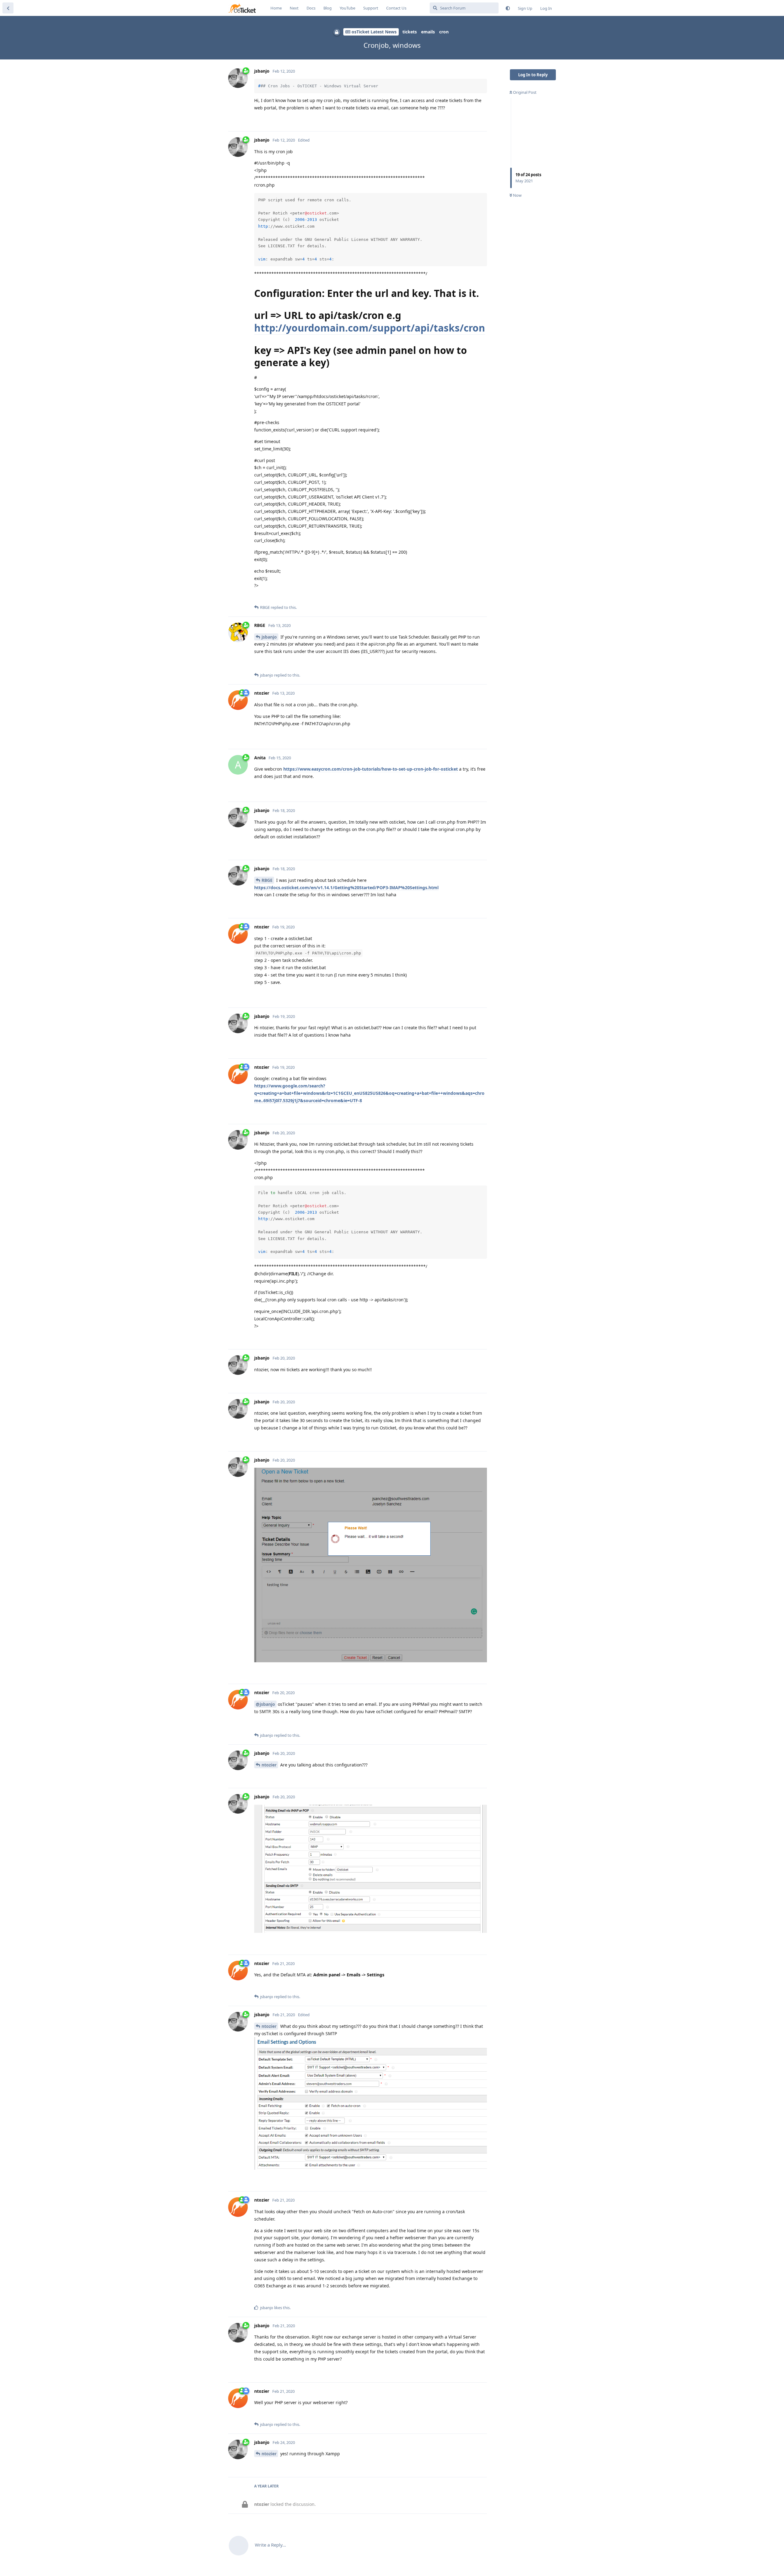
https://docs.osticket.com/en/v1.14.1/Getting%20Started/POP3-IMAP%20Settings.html (346, 888)
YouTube (347, 8)
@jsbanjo (265, 1704)
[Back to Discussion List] (8, 8)
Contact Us (396, 8)
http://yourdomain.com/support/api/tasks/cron (370, 328)
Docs (311, 8)
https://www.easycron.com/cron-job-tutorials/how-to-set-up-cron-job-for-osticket (371, 769)
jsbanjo (269, 637)
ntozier (269, 1765)
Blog (328, 8)
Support (371, 8)
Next (294, 8)
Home (276, 8)
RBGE (267, 880)
